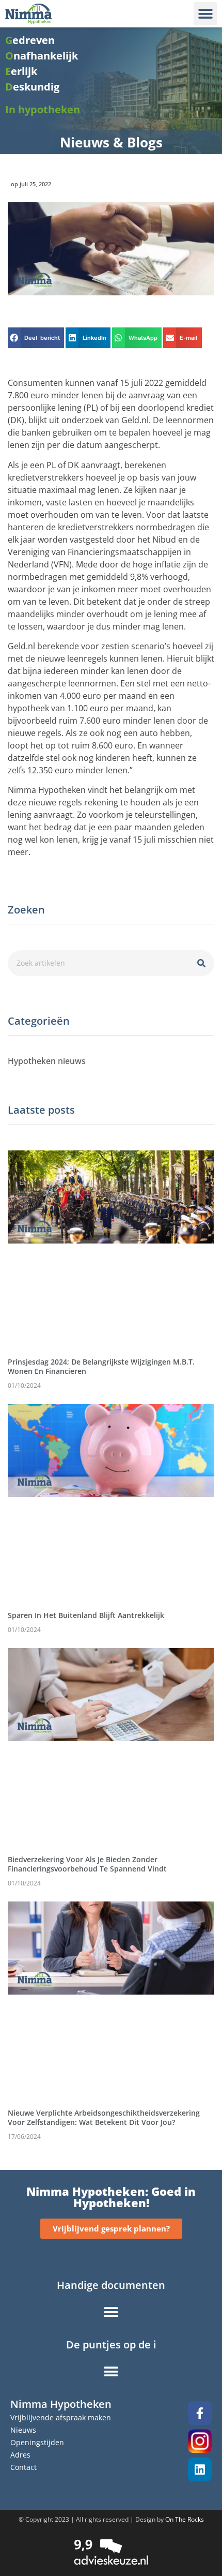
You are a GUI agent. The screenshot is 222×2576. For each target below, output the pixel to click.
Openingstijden (37, 2442)
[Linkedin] (200, 2469)
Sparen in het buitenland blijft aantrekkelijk (86, 1615)
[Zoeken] (201, 963)
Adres (20, 2455)
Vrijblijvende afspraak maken (61, 2417)
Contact (23, 2467)
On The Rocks (185, 2519)
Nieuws (23, 2430)
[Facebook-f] (200, 2413)
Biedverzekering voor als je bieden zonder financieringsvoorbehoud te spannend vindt (87, 1864)
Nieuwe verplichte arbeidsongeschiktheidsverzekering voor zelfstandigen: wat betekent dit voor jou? (104, 2117)
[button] (205, 14)
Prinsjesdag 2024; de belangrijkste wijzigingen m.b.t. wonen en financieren (101, 1366)
